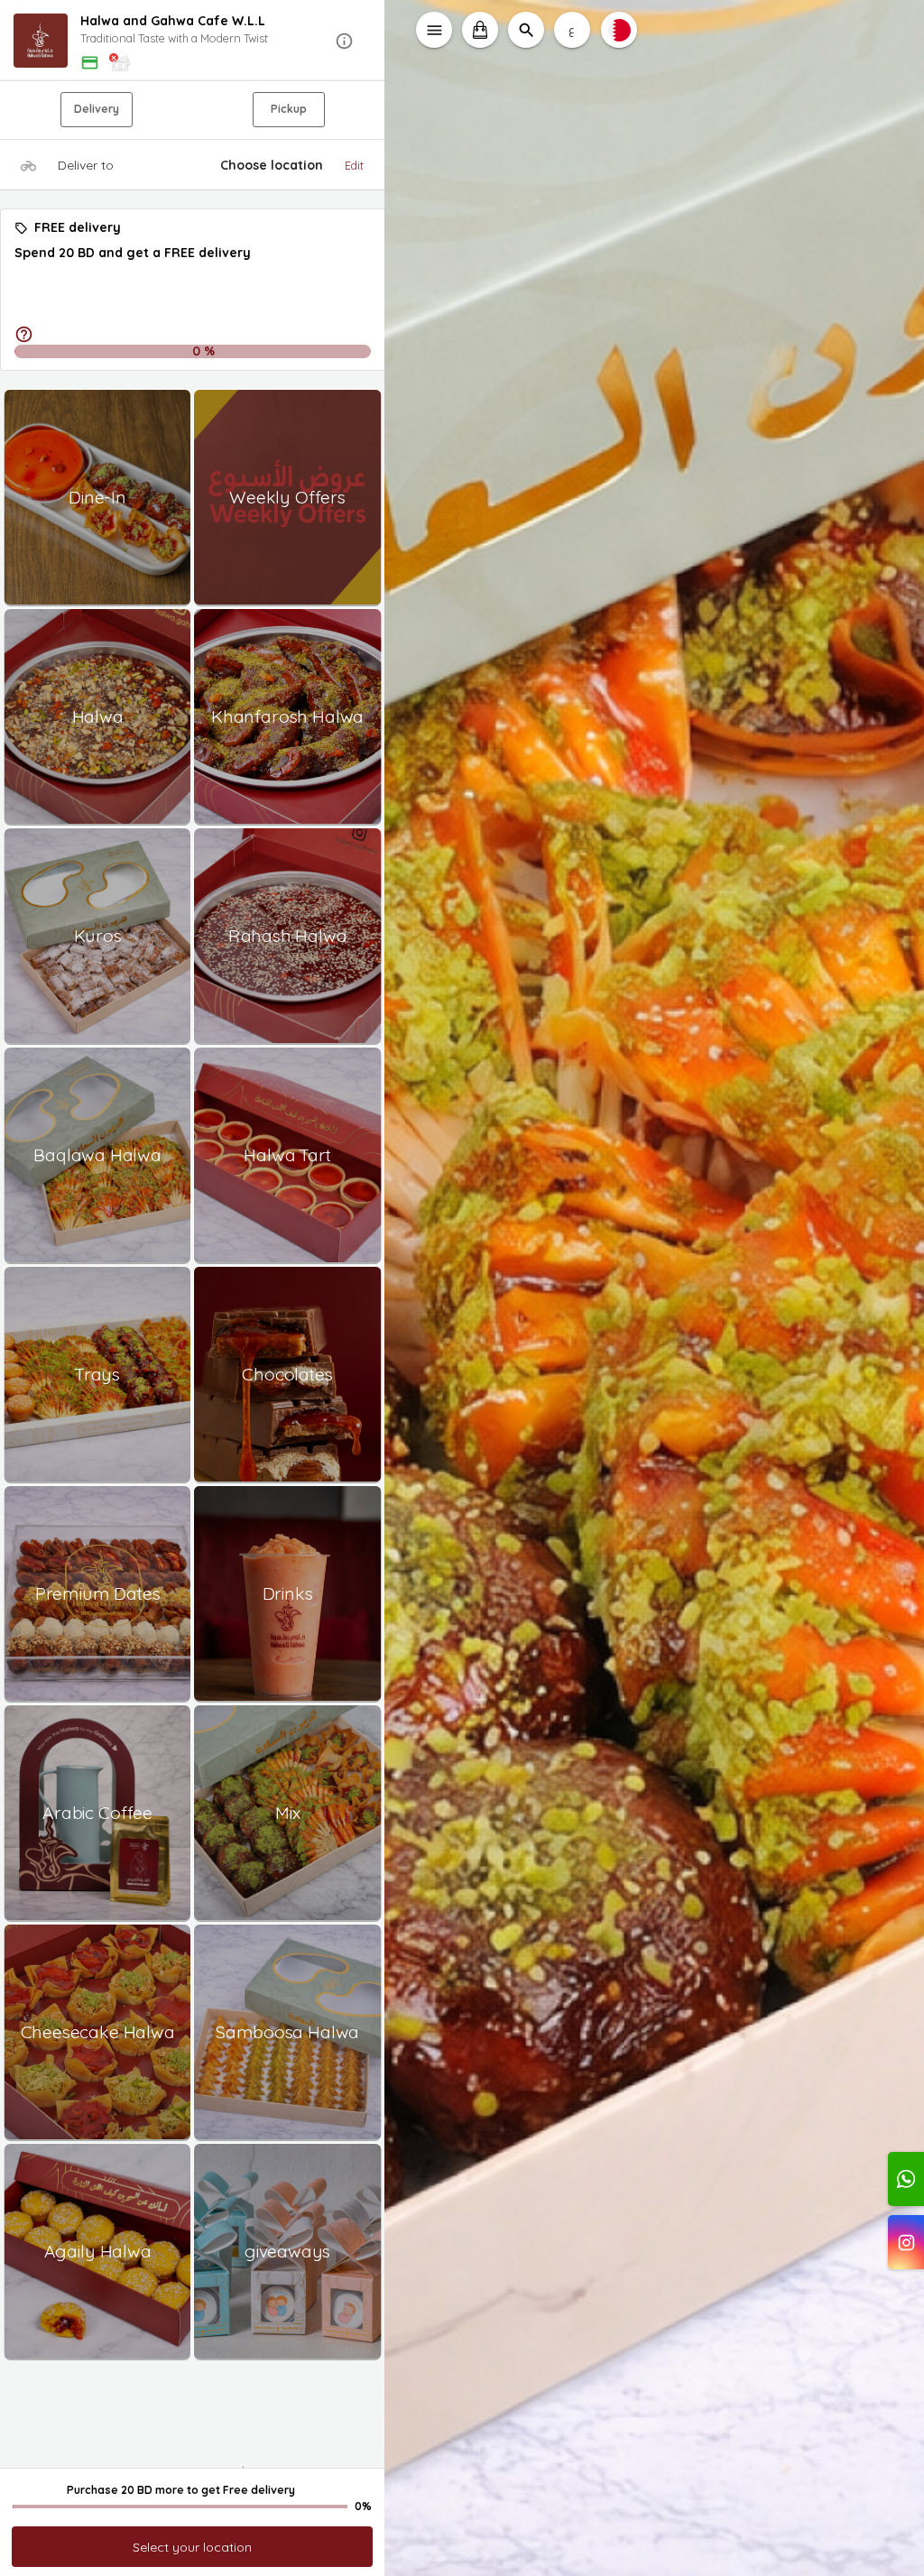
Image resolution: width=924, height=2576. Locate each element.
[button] (193, 41)
